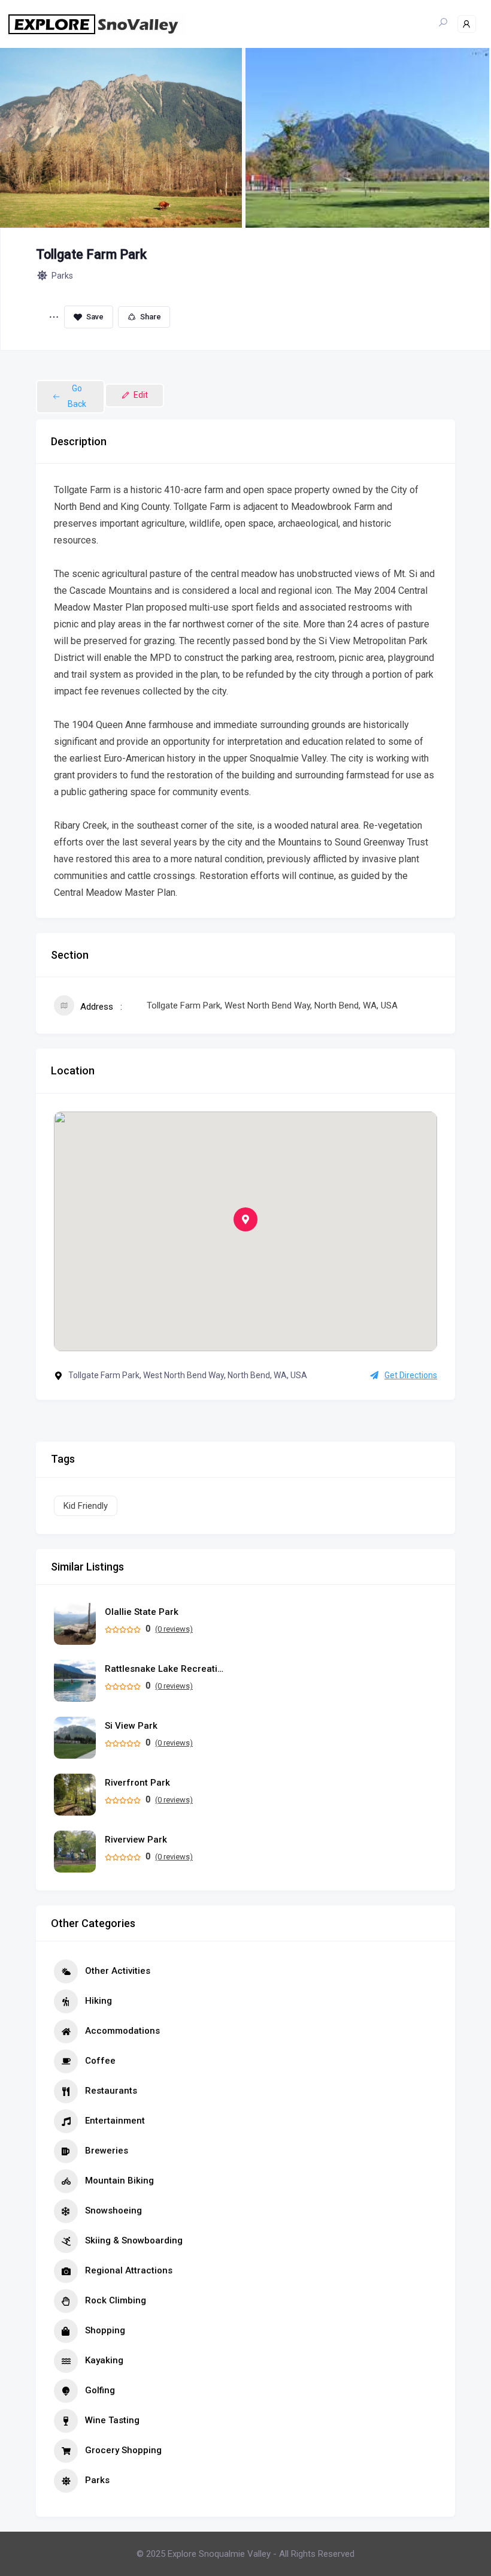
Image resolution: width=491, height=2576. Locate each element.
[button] (245, 1219)
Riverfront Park (137, 1783)
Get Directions (411, 1375)
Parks (62, 276)
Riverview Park (136, 1840)
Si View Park (131, 1726)
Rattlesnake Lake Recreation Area (165, 1669)
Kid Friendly (86, 1506)
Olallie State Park (142, 1612)
